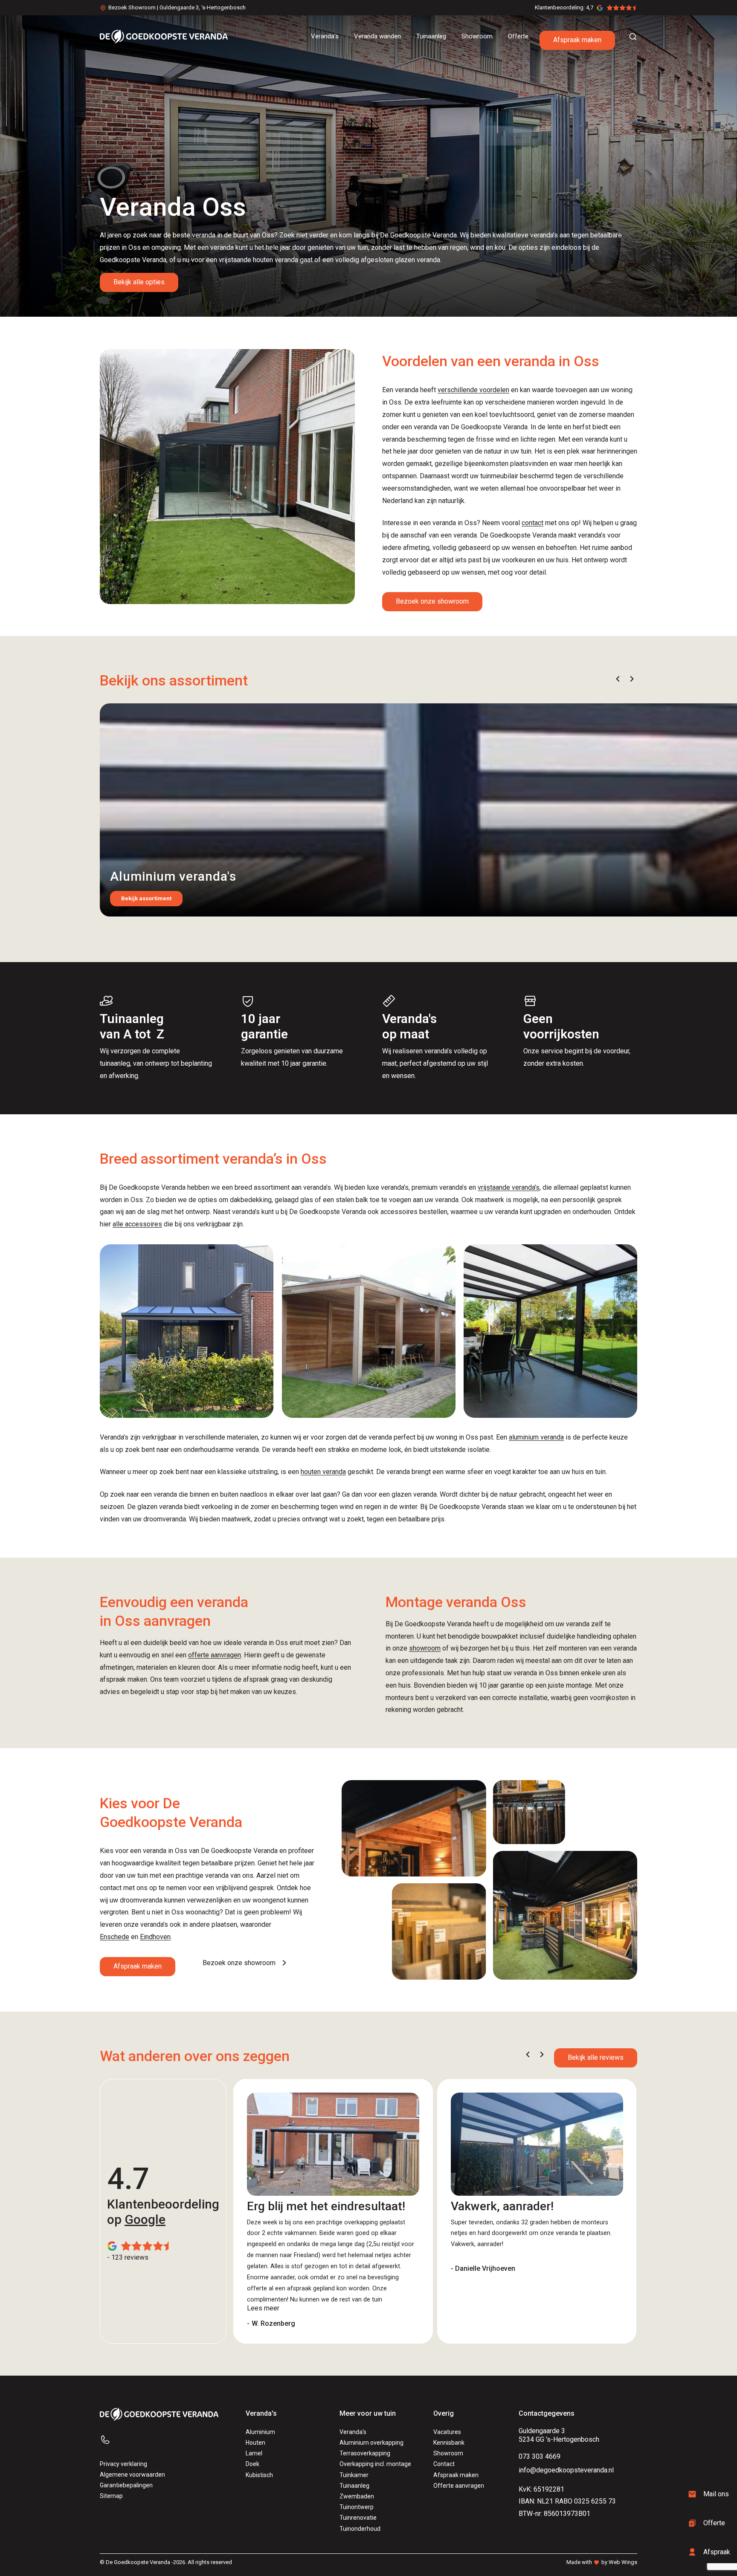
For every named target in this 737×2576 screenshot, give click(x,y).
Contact (444, 2464)
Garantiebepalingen (126, 2485)
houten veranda (323, 1472)
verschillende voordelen (473, 390)
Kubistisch (259, 2475)
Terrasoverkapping (365, 2453)
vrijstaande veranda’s (509, 1187)
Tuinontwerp (357, 2507)
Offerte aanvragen (459, 2486)
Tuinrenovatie (358, 2518)
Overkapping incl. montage (375, 2464)
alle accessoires (137, 1224)
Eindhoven (155, 1937)
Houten (255, 2443)
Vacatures (447, 2432)
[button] (618, 679)
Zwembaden (357, 2496)
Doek (252, 2464)
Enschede (115, 1937)
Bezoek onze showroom (432, 601)
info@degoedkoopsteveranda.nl (566, 2470)
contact (532, 523)
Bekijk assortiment (146, 898)
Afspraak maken (577, 40)
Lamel (254, 2453)
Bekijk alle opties (139, 282)
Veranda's (353, 2432)
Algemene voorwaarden (132, 2475)
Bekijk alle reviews (596, 2057)
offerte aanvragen (215, 1655)
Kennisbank (449, 2443)
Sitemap (111, 2496)
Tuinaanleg (354, 2486)
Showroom (448, 2453)
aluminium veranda (536, 1437)
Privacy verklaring (123, 2464)
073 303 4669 (540, 2456)
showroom (425, 1648)
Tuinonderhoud (360, 2529)
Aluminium (260, 2432)
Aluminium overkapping (371, 2443)
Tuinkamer (354, 2475)
